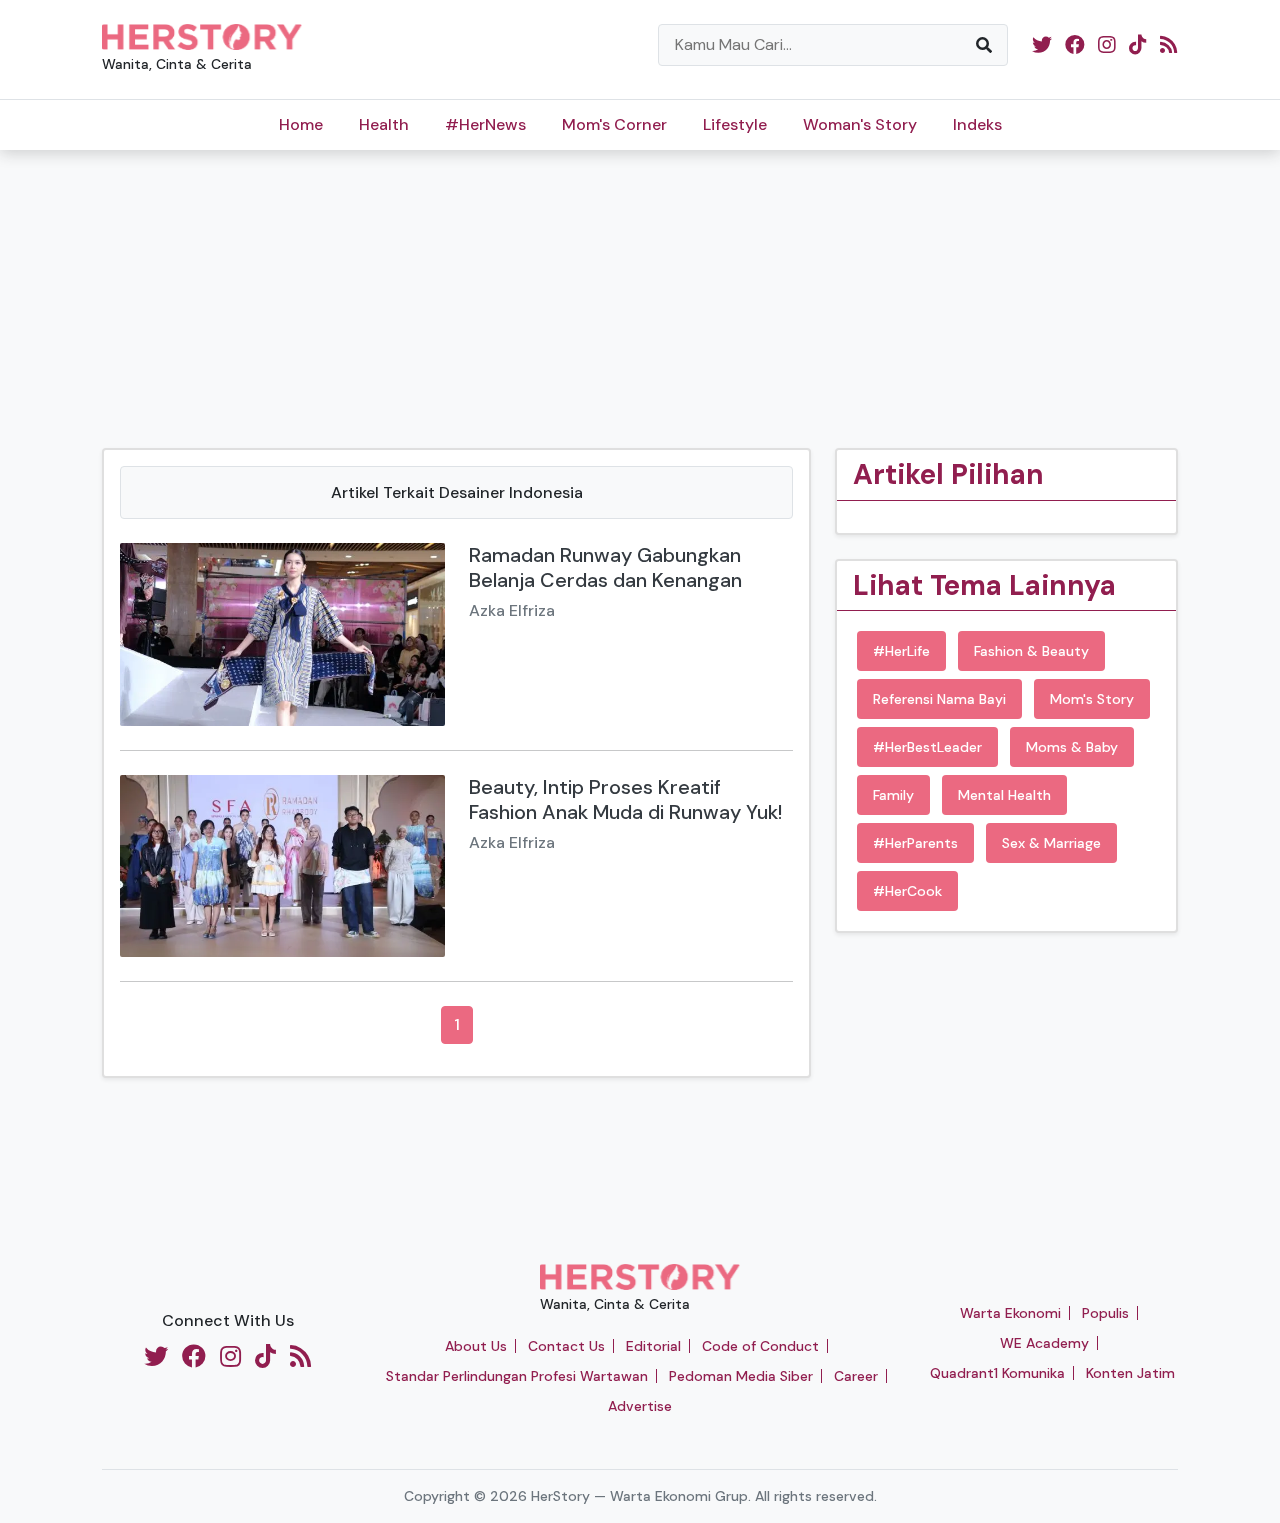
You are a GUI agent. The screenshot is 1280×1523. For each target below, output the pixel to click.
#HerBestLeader (927, 747)
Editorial (653, 1346)
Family (893, 795)
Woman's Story (860, 124)
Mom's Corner (614, 124)
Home (301, 124)
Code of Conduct (760, 1346)
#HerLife (901, 651)
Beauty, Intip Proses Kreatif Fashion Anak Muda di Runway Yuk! (625, 799)
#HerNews (485, 124)
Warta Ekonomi (1010, 1313)
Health (384, 124)
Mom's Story (1092, 699)
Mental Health (1004, 795)
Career (856, 1376)
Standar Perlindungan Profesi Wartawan (517, 1376)
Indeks (977, 124)
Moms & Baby (1072, 747)
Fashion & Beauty (1031, 651)
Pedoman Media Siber (741, 1376)
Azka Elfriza (512, 610)
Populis (1105, 1313)
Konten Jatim (1130, 1373)
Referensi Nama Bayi (939, 699)
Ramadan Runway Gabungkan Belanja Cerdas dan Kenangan (605, 567)
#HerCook (907, 891)
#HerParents (915, 843)
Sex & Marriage (1051, 843)
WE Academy (1044, 1343)
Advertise (640, 1406)
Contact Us (566, 1346)
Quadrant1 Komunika (997, 1373)
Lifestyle (735, 124)
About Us (476, 1346)
